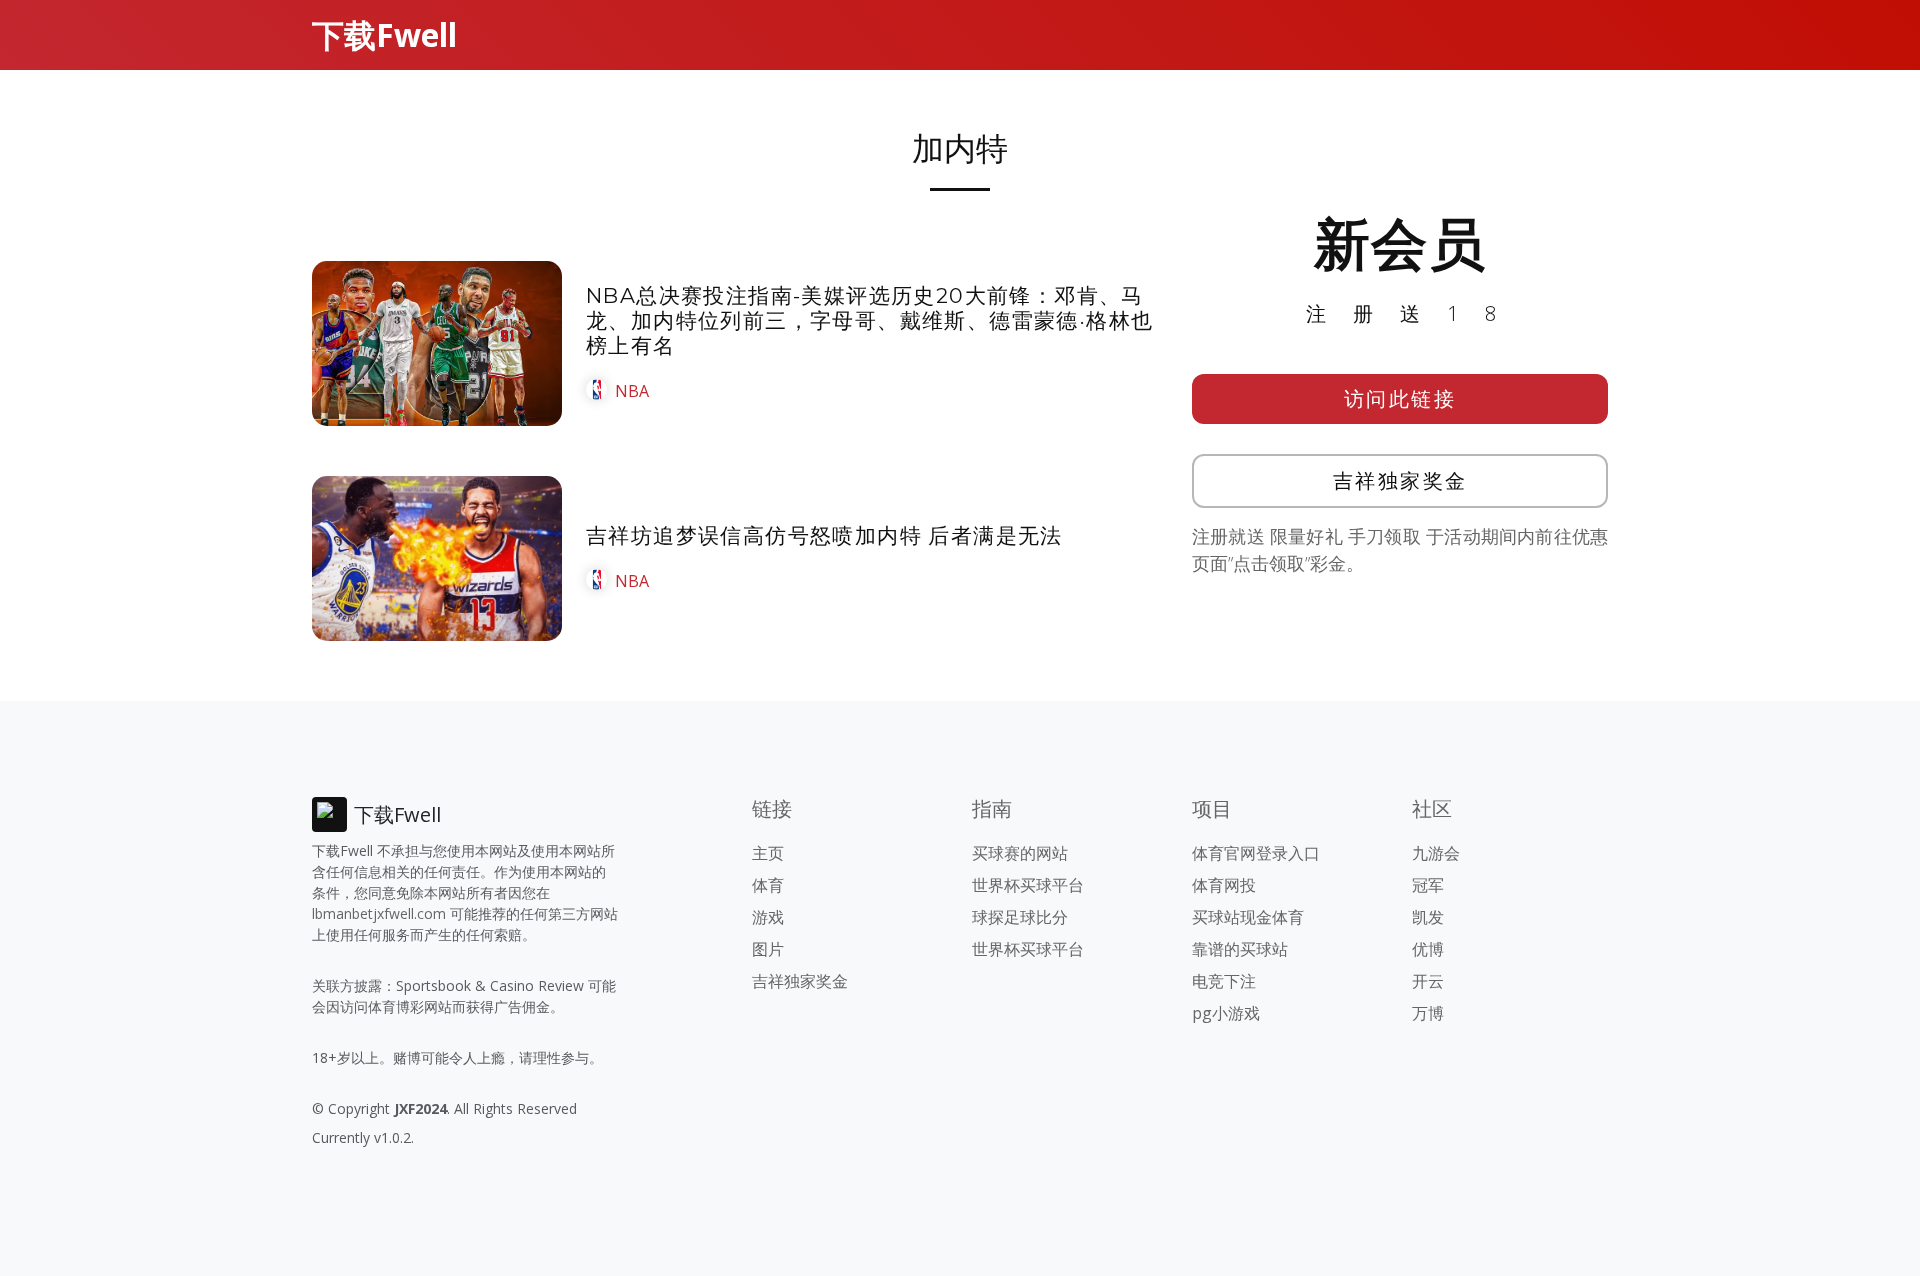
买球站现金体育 (1248, 917)
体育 (768, 885)
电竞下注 (1224, 981)
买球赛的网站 (1020, 853)
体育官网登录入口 (1256, 853)
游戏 (768, 917)
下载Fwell (384, 34)
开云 (1428, 981)
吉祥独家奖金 (1400, 480)
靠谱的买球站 (1240, 949)
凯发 (1428, 917)
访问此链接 (1400, 398)
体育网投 (1224, 885)
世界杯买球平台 (1028, 885)
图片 (768, 949)
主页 (768, 853)
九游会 (1436, 853)
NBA (632, 391)
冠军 (1428, 885)
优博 (1428, 949)
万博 (1428, 1013)
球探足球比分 (1020, 917)
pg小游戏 (1226, 1013)
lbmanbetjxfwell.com (379, 913)
